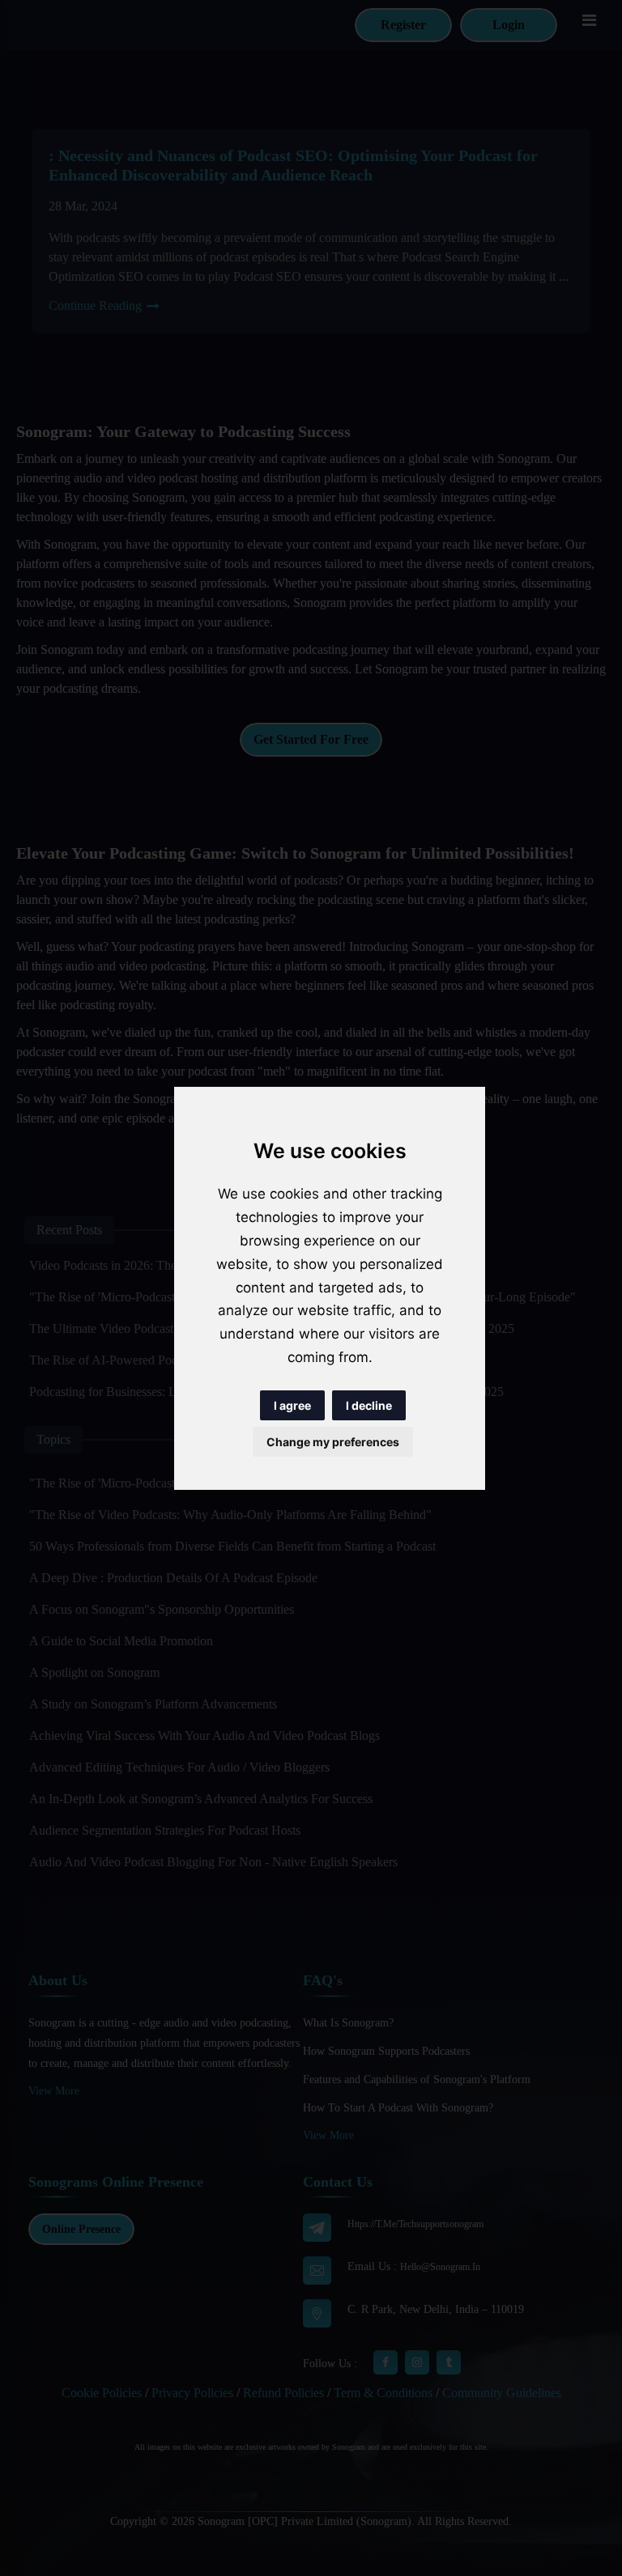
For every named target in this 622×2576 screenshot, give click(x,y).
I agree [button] (292, 1405)
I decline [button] (369, 1405)
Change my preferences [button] (333, 1442)
